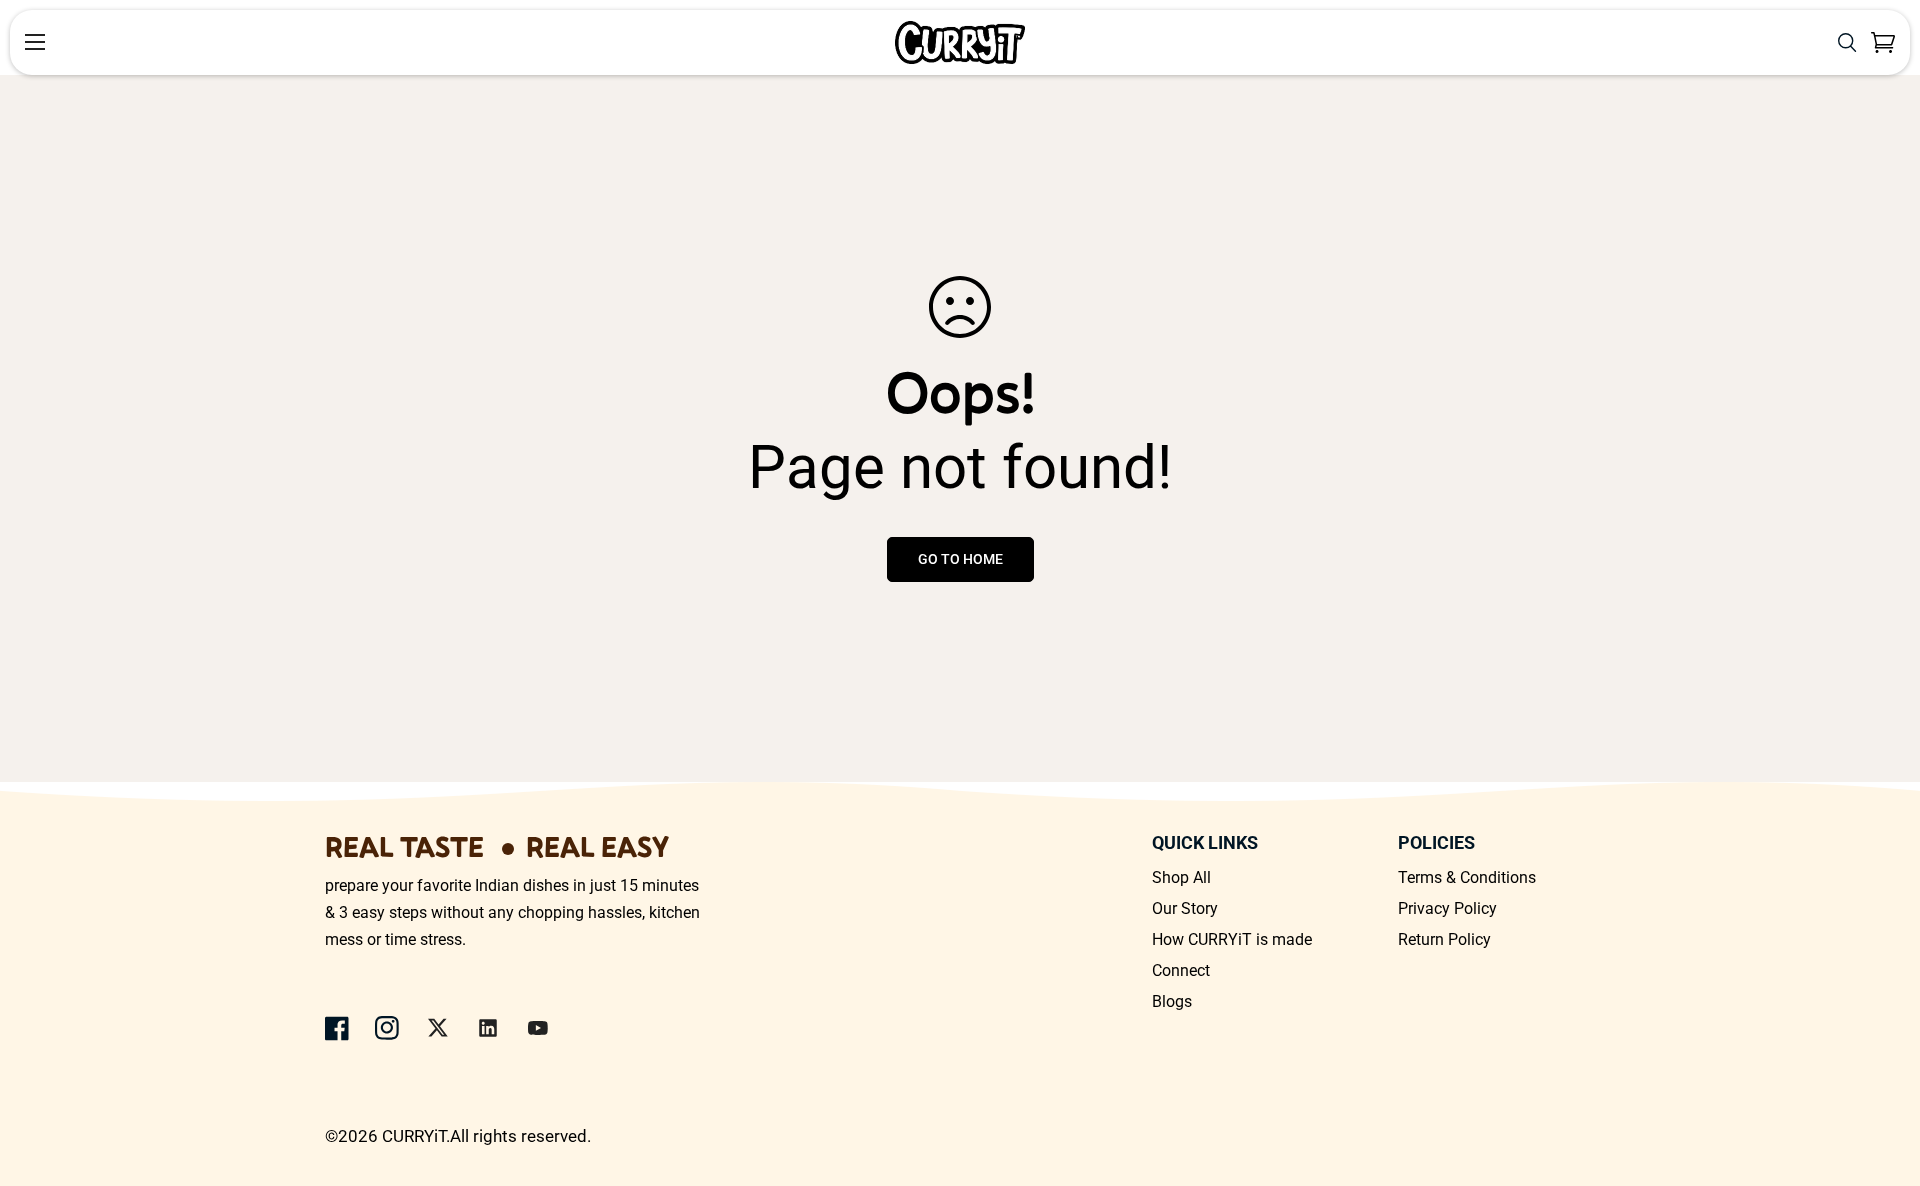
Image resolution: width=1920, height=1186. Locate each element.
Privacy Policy (1447, 908)
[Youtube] (537, 1028)
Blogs (1172, 1001)
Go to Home (960, 559)
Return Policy (1444, 939)
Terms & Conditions (1467, 877)
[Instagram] (387, 1028)
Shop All (1181, 877)
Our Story (1185, 908)
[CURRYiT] (960, 42)
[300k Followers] (337, 1028)
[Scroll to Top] (1881, 1077)
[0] (1883, 42)
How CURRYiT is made (1232, 939)
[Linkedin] (487, 1028)
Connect (1181, 970)
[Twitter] (437, 1028)
